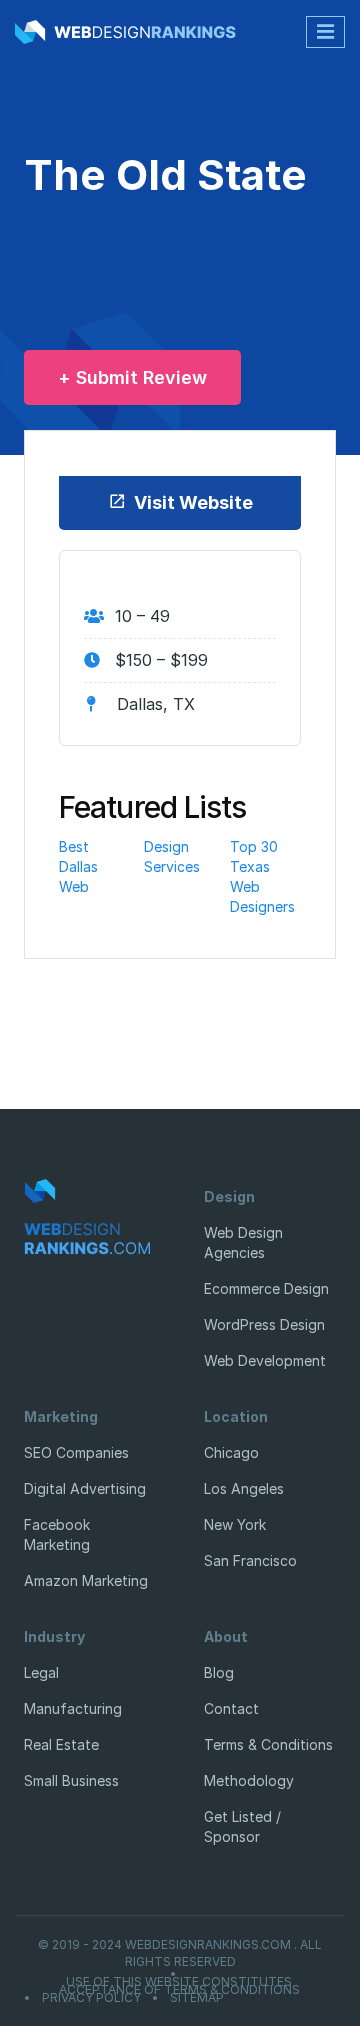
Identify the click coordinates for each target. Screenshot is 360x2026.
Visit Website (193, 502)
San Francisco (250, 1560)
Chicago (231, 1452)
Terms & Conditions (268, 1744)
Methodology (249, 1780)
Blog (219, 1672)
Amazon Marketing (86, 1580)
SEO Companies (76, 1452)
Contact (231, 1708)
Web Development (265, 1360)
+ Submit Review (132, 377)
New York (235, 1524)
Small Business (71, 1780)
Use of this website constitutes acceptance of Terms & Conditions (179, 1986)
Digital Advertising (85, 1488)
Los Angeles (244, 1488)
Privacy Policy (91, 1998)
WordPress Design (264, 1324)
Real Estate (61, 1744)
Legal (41, 1672)
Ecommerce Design (266, 1288)
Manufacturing (73, 1708)
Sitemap (197, 1998)
